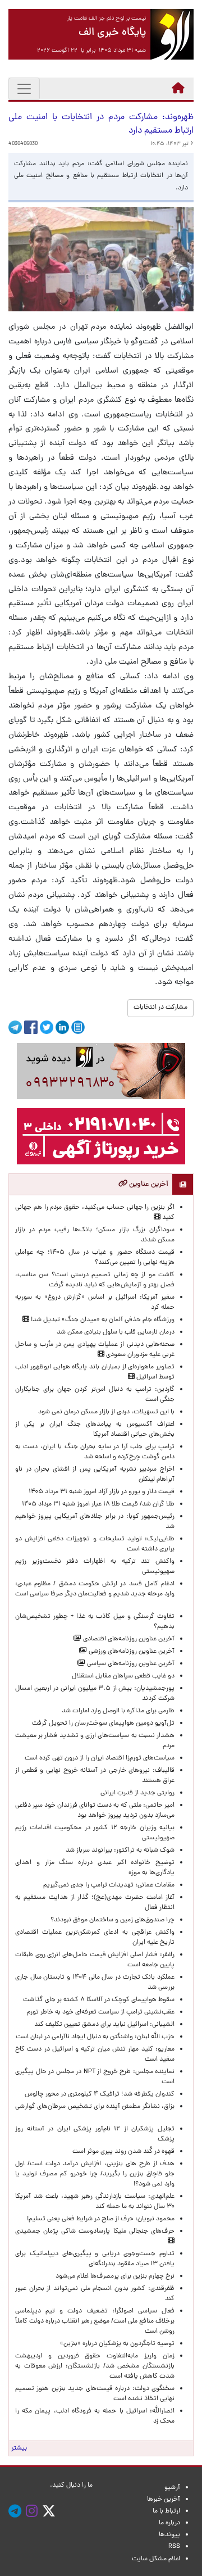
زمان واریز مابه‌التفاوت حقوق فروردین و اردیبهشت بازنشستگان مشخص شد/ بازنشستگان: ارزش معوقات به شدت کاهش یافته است (95, 2366)
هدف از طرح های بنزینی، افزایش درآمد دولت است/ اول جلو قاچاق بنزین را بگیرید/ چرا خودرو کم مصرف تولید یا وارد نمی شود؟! (95, 2174)
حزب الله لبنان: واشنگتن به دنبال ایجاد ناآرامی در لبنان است (95, 2037)
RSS (174, 2547)
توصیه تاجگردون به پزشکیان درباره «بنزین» (117, 2344)
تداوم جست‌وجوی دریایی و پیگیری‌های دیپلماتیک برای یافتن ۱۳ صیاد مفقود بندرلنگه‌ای (95, 2259)
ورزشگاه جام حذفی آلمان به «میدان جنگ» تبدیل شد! (102, 1320)
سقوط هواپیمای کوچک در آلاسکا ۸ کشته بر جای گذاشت (98, 2000)
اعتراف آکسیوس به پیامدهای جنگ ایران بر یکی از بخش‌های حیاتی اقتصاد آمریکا (95, 1430)
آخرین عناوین (148, 1184)
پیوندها (169, 2535)
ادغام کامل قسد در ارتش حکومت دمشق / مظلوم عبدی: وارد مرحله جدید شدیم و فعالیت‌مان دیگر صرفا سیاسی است (95, 1594)
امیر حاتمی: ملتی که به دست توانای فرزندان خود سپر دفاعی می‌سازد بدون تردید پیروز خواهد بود (95, 1811)
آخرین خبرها (164, 2500)
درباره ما (169, 2523)
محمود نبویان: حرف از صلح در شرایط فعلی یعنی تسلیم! (101, 2219)
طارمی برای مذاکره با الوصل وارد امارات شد (116, 1711)
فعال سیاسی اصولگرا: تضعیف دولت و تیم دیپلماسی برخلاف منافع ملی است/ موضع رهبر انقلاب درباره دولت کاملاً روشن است (95, 2321)
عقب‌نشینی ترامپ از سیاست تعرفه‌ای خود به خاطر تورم (101, 2012)
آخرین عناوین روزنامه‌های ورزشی (131, 1652)
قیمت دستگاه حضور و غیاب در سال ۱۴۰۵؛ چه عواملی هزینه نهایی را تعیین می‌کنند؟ (95, 1258)
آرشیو (172, 2488)
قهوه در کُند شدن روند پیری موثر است (122, 2152)
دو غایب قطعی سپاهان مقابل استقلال (121, 1676)
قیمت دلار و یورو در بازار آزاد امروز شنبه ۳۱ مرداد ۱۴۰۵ (102, 1492)
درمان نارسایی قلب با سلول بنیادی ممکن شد (116, 1332)
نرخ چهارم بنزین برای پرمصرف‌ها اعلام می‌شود (115, 2276)
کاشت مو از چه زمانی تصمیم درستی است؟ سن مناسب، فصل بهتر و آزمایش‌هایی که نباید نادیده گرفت (95, 1280)
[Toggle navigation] (24, 89)
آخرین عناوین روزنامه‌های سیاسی (130, 1664)
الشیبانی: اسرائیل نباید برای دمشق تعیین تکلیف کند (104, 2025)
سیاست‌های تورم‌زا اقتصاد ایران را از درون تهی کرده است (100, 1758)
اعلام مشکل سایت (156, 2559)
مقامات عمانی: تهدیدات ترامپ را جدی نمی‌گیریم (109, 1885)
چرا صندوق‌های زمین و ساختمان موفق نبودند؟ (113, 1920)
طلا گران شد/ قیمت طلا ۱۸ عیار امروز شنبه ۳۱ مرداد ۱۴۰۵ (98, 1504)
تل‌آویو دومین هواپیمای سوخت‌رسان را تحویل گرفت (103, 1724)
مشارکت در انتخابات (160, 1008)
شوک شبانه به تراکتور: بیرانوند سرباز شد (120, 1851)
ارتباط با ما (166, 2511)
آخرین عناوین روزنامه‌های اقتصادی (128, 1639)
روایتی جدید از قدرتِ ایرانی (137, 1793)
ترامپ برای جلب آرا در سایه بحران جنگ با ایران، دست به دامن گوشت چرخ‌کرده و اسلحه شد (95, 1452)
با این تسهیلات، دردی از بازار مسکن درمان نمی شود (106, 1412)
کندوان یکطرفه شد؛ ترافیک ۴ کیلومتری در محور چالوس (100, 2094)
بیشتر (19, 2448)
